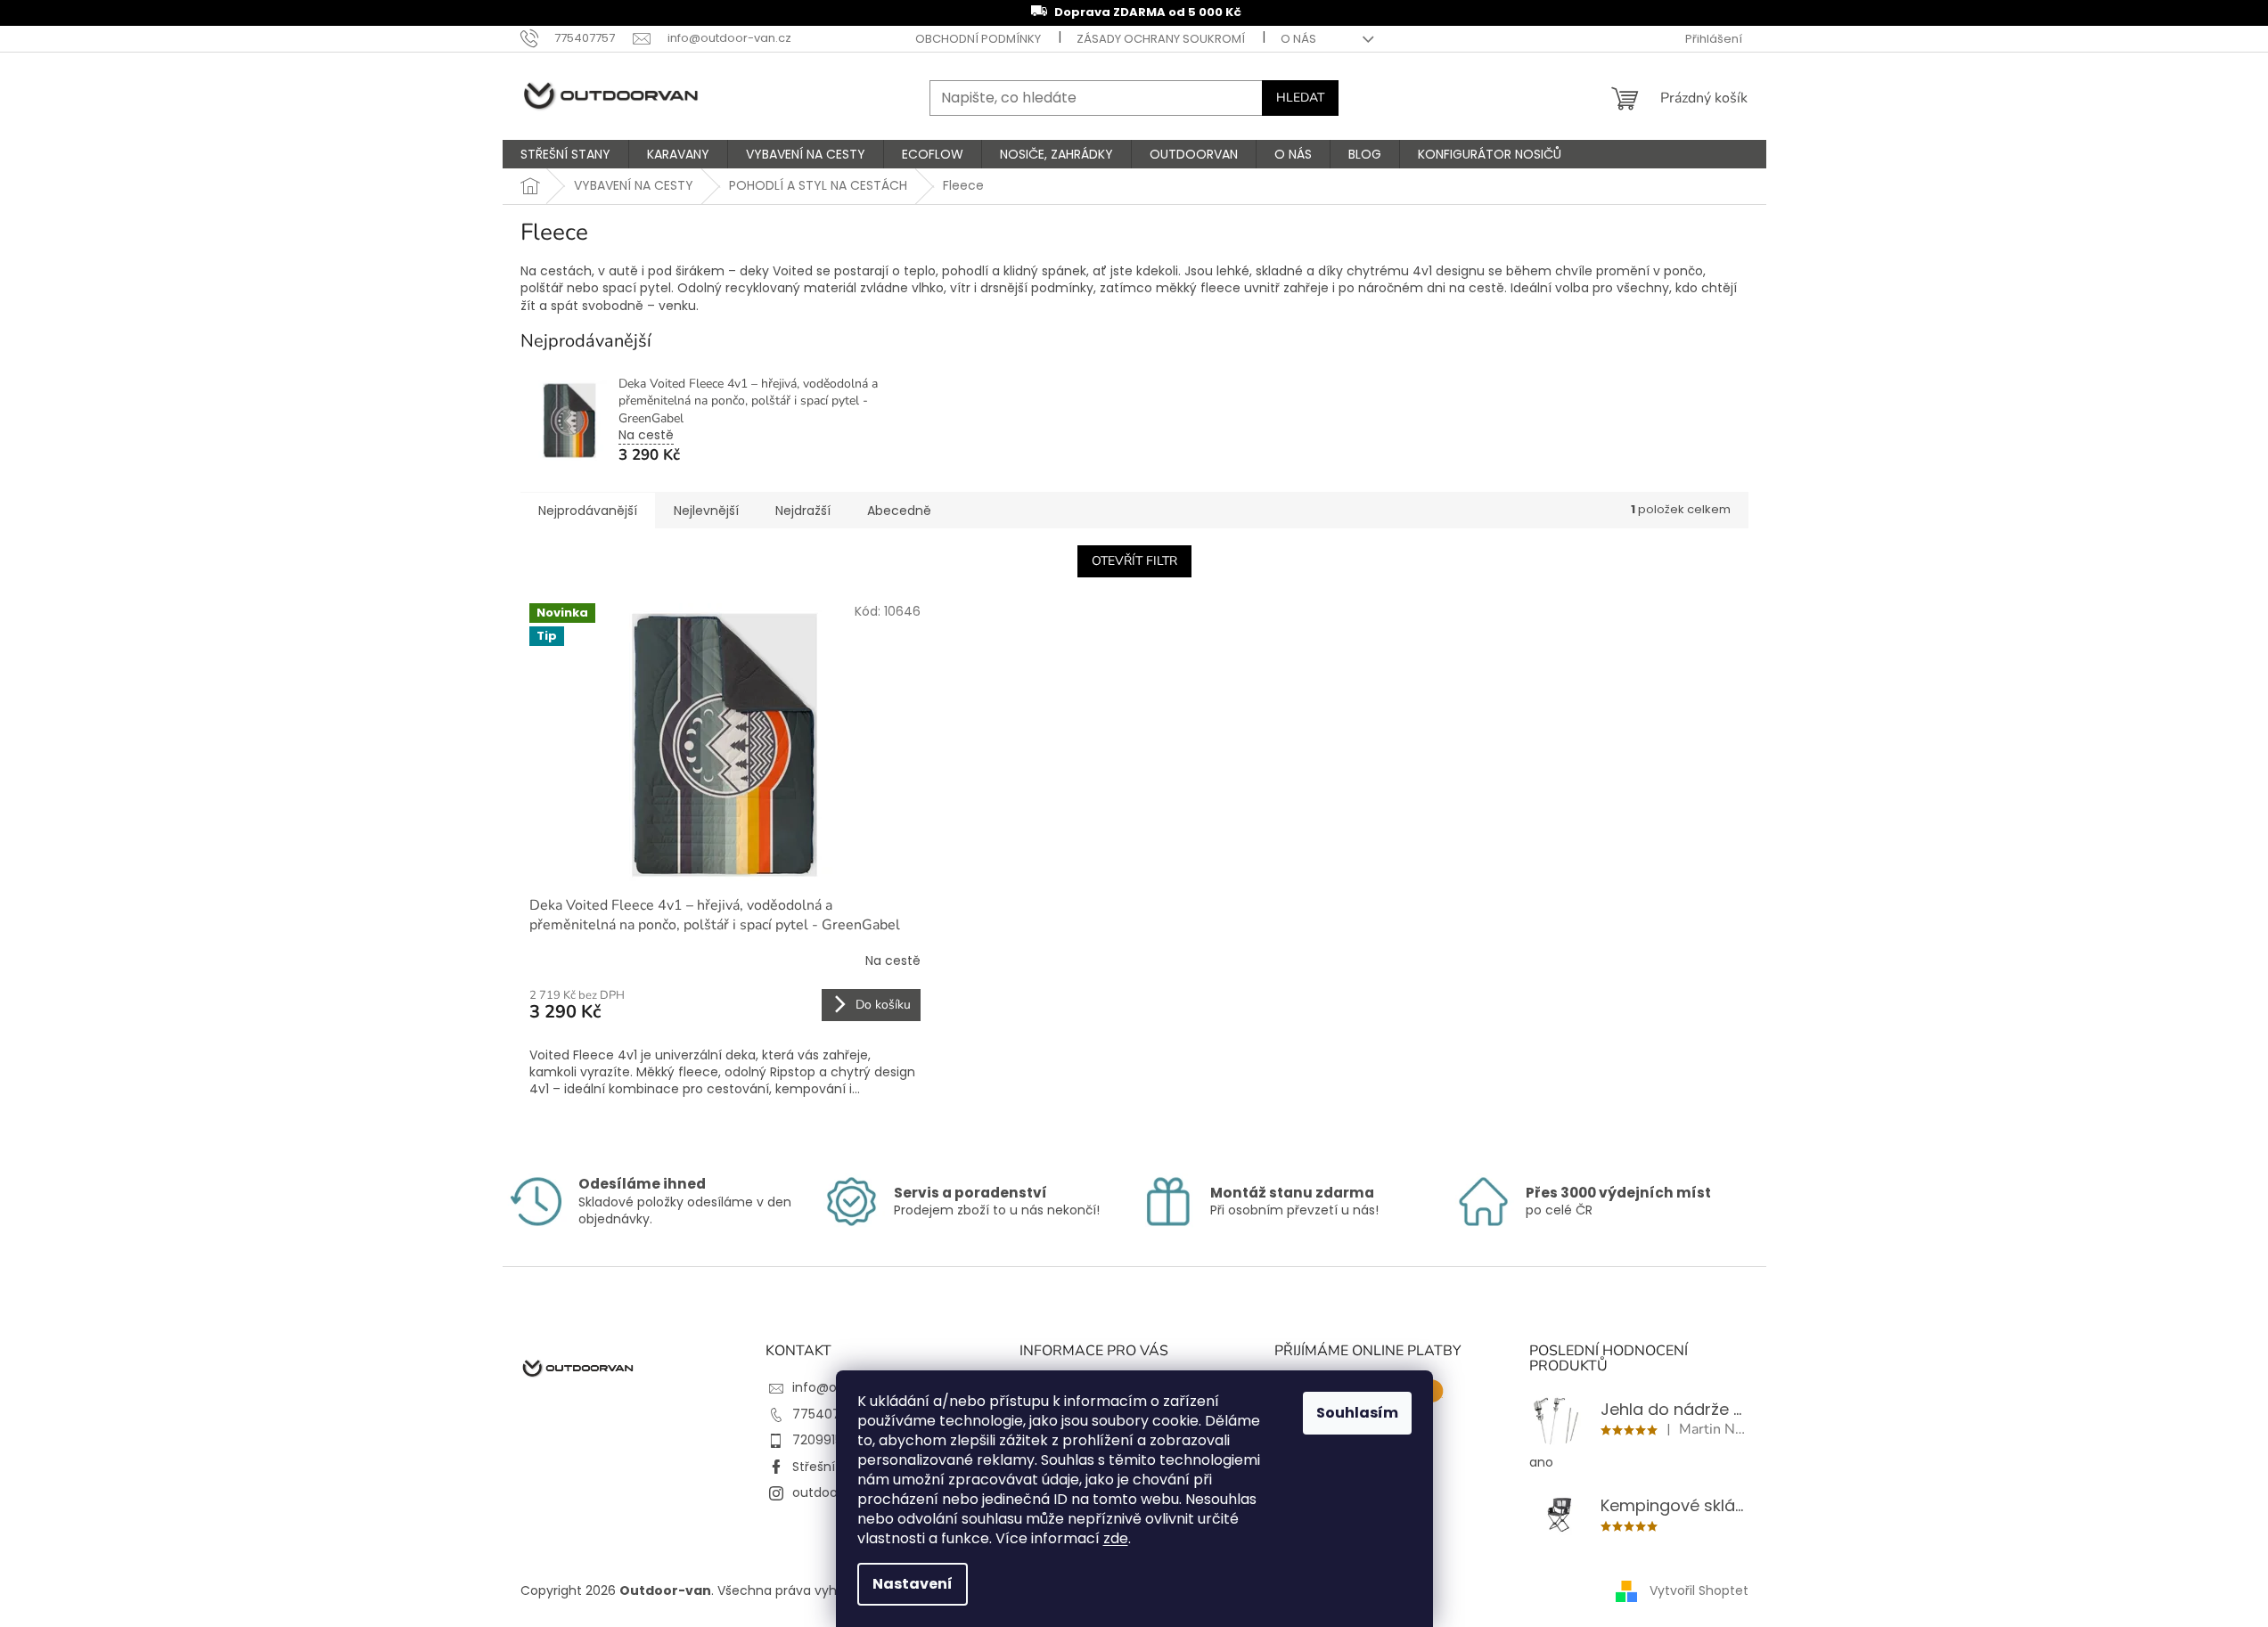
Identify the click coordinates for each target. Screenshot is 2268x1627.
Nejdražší (803, 511)
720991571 (823, 1440)
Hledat (1300, 98)
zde (1116, 1538)
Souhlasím (1357, 1413)
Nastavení (913, 1584)
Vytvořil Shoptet (1699, 1590)
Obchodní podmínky (978, 39)
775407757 (828, 1414)
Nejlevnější (706, 511)
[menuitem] (565, 154)
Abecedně (899, 511)
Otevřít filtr (1134, 561)
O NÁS (1298, 39)
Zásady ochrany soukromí (1161, 39)
